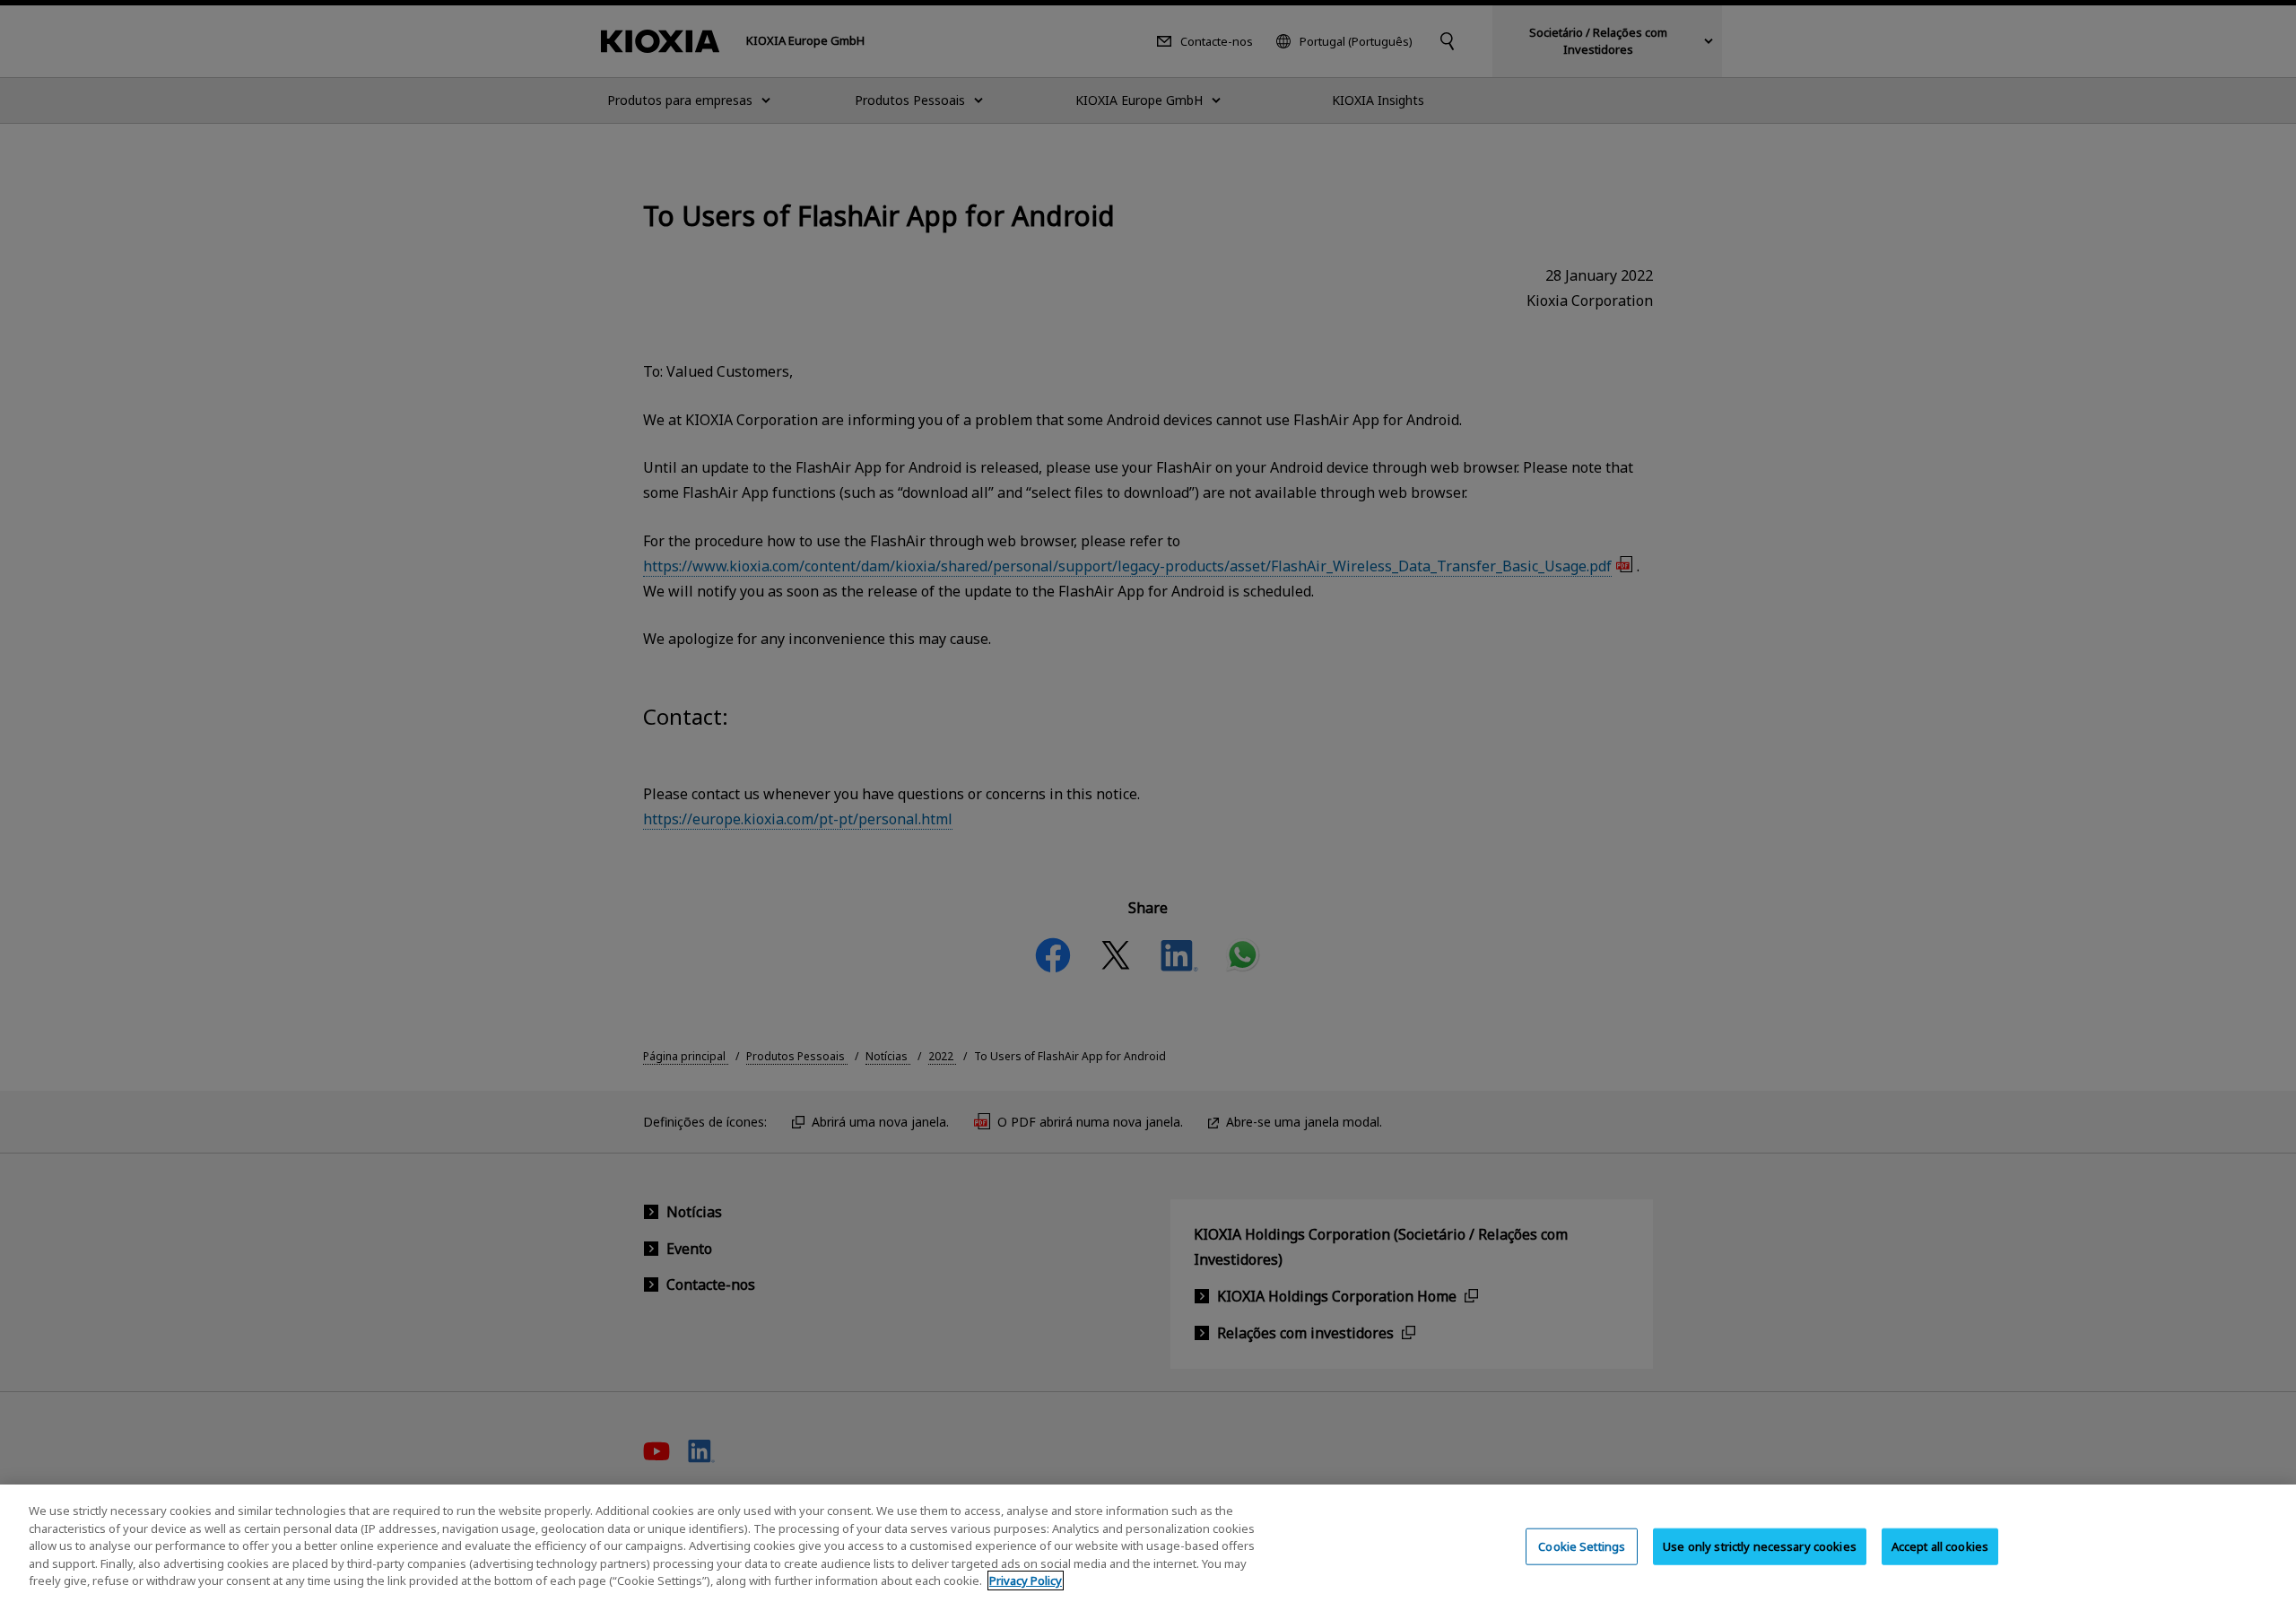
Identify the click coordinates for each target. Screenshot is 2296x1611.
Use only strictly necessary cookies (1760, 1546)
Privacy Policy (1026, 1581)
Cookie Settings (1582, 1546)
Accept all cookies (1940, 1546)
